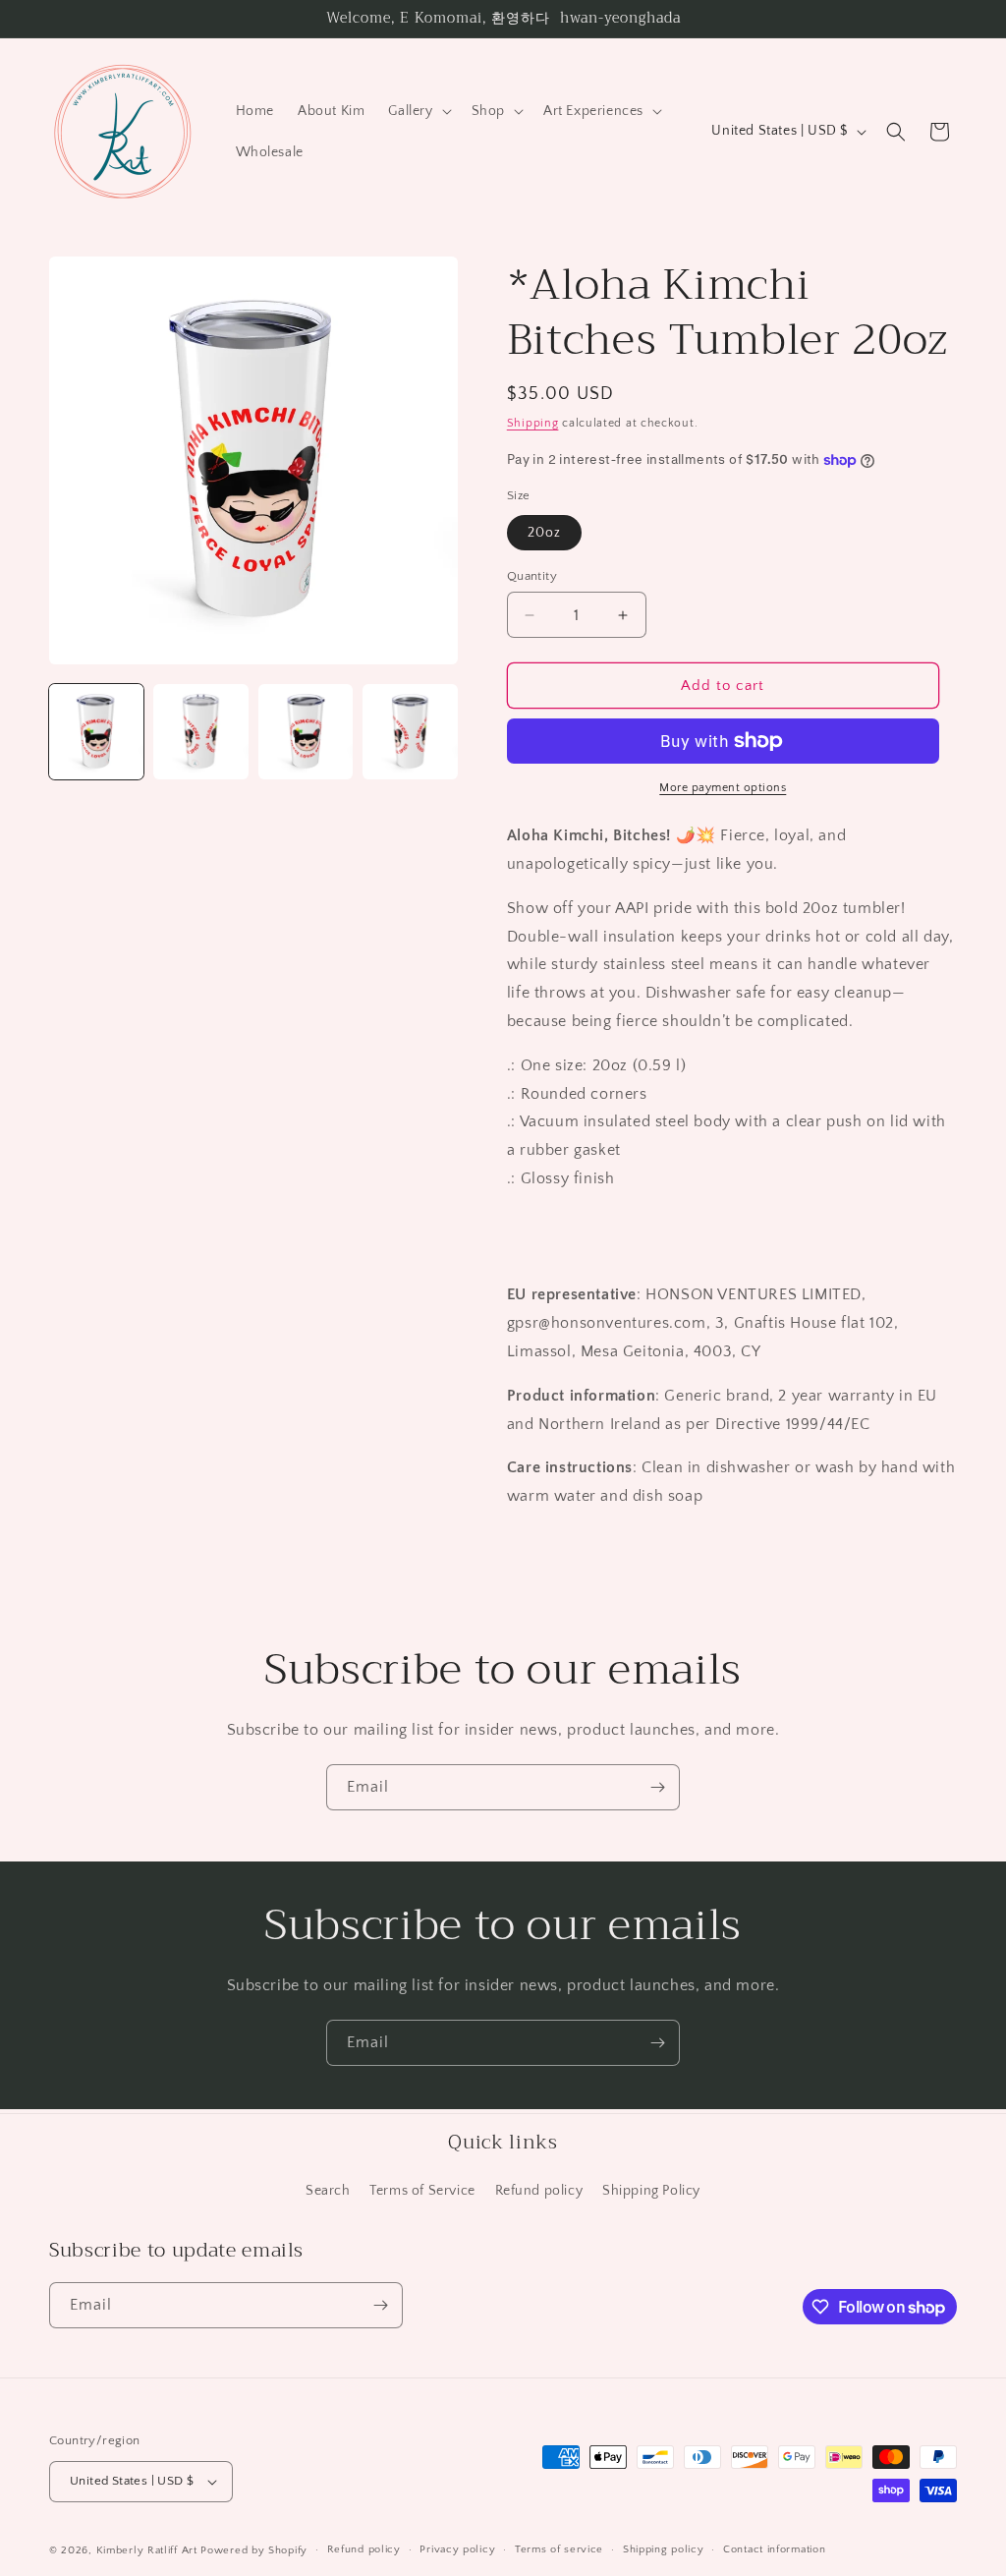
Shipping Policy (651, 2191)
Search (328, 2191)
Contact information (774, 2549)
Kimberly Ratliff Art (147, 2550)
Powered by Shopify (254, 2550)
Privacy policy (457, 2549)
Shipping (533, 423)
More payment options (723, 788)
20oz (544, 533)
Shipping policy (664, 2549)
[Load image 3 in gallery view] (306, 731)
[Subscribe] (657, 1787)
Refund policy (539, 2191)
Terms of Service (422, 2191)
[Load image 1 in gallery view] (96, 731)
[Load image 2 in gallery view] (200, 731)
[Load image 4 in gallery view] (410, 731)
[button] (418, 111)
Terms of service (559, 2549)
